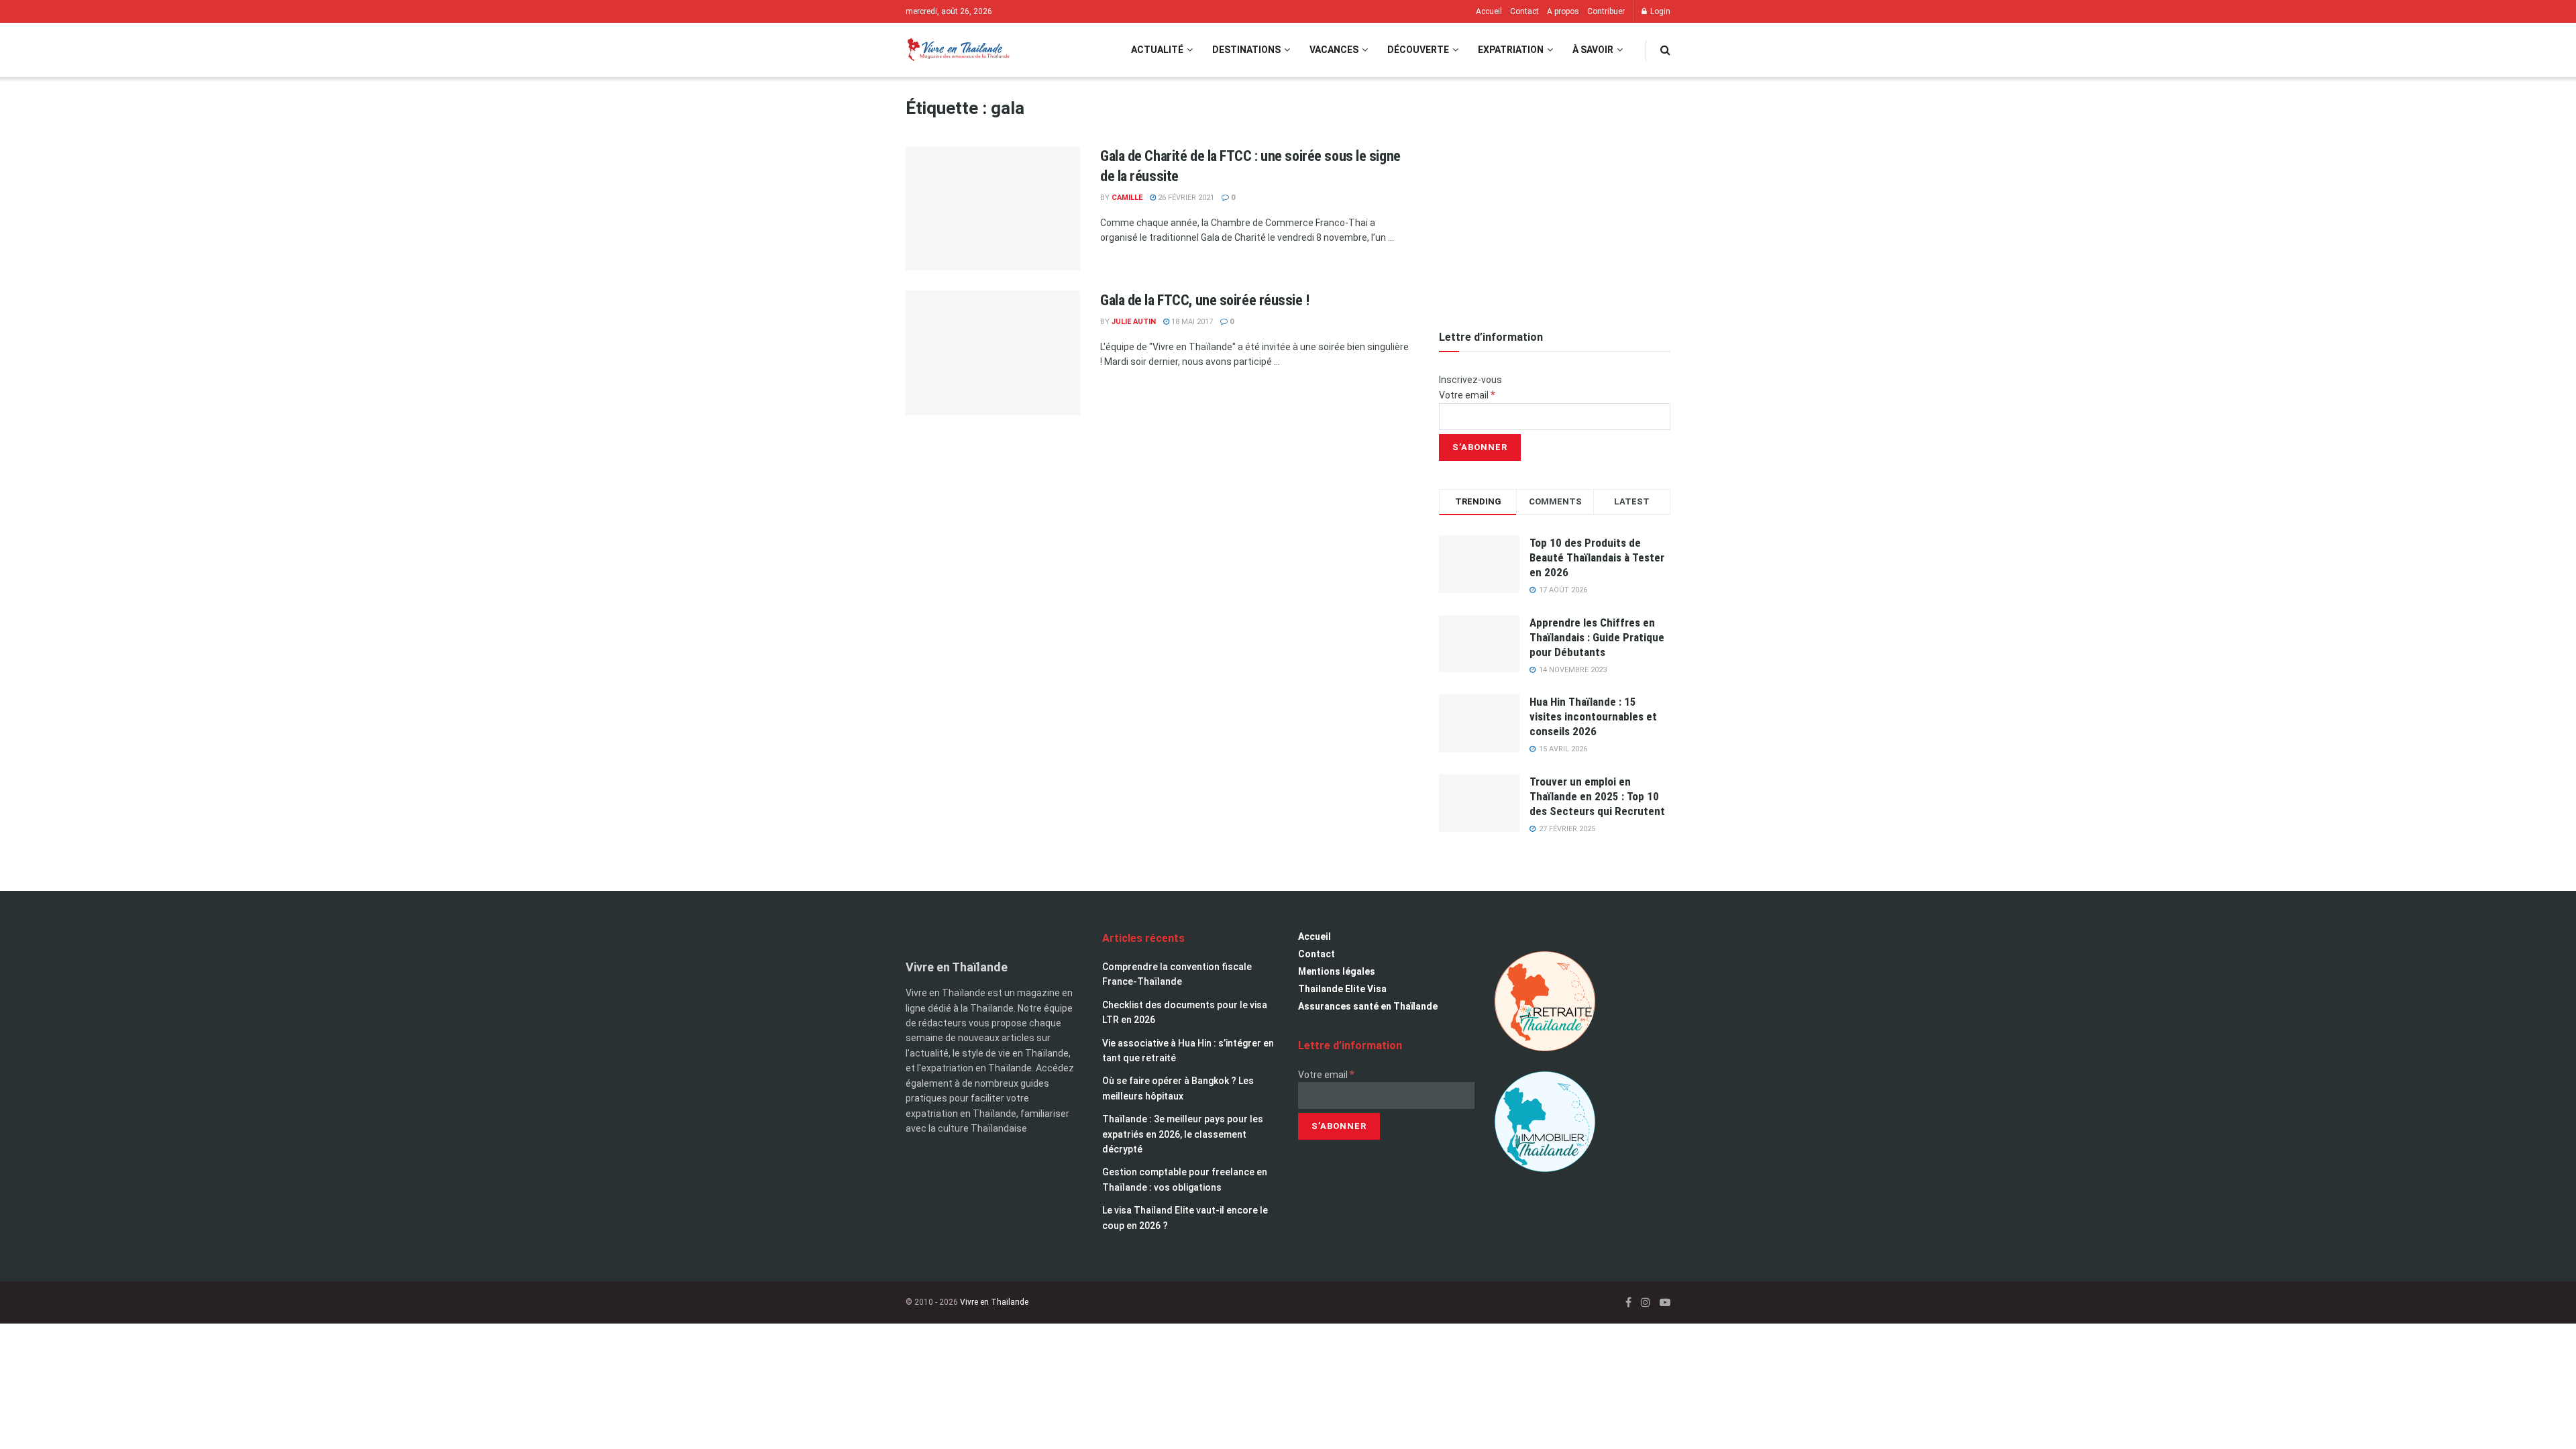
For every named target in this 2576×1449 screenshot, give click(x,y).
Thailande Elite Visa (1342, 989)
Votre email (1467, 395)
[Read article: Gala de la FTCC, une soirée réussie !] (993, 353)
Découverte (1418, 50)
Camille (1127, 198)
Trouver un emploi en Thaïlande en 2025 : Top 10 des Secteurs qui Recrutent (1597, 796)
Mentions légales (1337, 971)
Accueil (1489, 11)
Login (1659, 11)
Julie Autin (1134, 322)
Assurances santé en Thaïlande (1368, 1006)
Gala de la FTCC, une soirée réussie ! (1205, 300)
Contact (1524, 11)
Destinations (1246, 50)
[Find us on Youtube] (1665, 1302)
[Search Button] (1665, 50)
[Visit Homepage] (958, 50)
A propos (1563, 11)
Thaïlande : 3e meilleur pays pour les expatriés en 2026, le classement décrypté (1183, 1134)
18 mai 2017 (1191, 322)
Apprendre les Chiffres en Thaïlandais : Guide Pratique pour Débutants (1597, 637)
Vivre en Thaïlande (994, 1302)
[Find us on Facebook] (1628, 1302)
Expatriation (1511, 50)
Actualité (1157, 50)
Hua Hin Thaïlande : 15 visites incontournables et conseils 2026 (1593, 716)
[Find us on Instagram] (1646, 1302)
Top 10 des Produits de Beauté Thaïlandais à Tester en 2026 (1597, 557)
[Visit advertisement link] (1555, 198)
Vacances (1334, 50)
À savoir (1593, 50)
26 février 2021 (1185, 198)
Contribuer (1606, 11)
